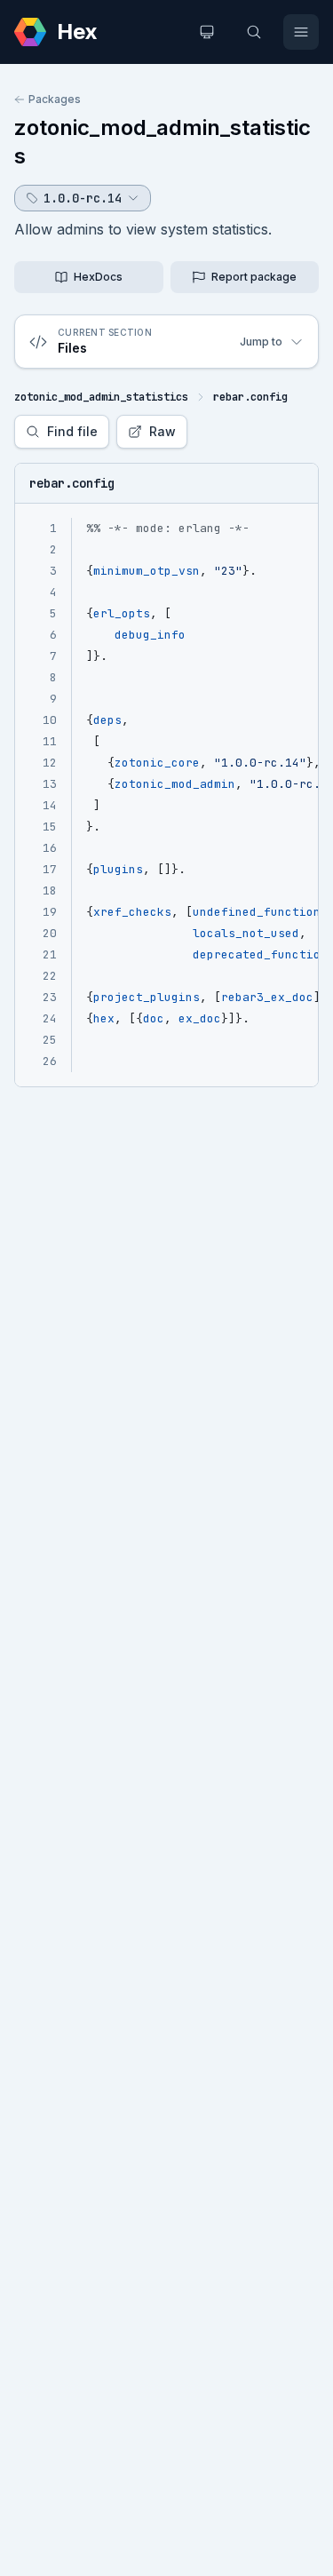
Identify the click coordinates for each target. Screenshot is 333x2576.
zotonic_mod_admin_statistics (101, 397)
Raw (163, 431)
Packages (55, 99)
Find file (72, 431)
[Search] (254, 32)
